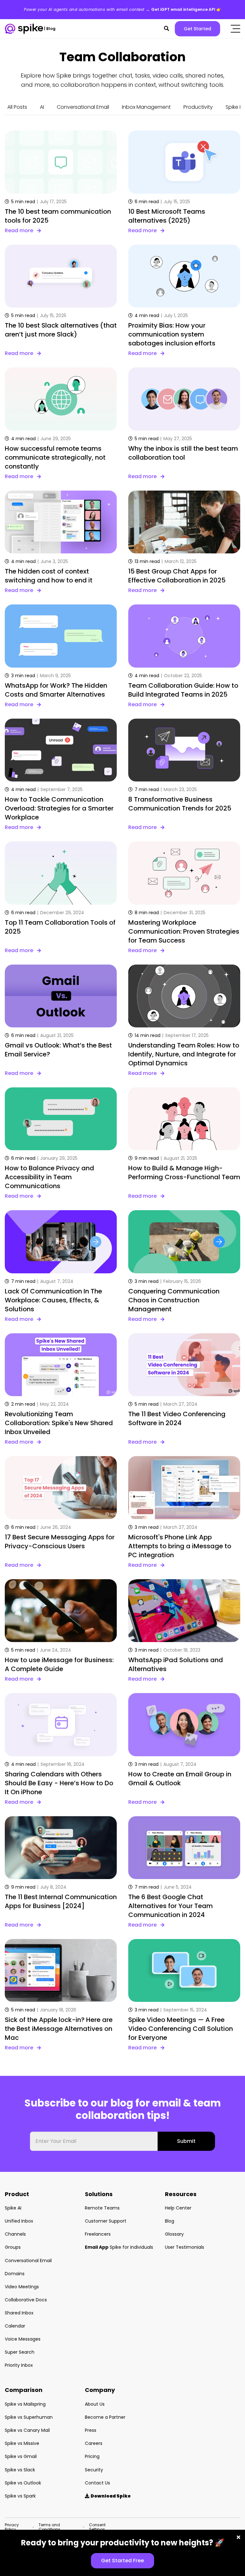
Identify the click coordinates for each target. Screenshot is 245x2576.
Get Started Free (122, 2561)
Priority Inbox (19, 2365)
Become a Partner (105, 2417)
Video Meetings (22, 2287)
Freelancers (98, 2234)
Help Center (178, 2208)
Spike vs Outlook (23, 2483)
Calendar (15, 2326)
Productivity (198, 107)
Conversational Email (83, 107)
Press (91, 2430)
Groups (13, 2247)
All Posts (17, 107)
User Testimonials (185, 2247)
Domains (15, 2274)
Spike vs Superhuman (29, 2417)
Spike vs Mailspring (25, 2404)
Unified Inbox (19, 2221)
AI (42, 107)
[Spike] (24, 29)
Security (94, 2470)
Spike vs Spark (20, 2496)
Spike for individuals (119, 2247)
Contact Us (97, 2483)
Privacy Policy (12, 2527)
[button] (167, 29)
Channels (15, 2234)
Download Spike (108, 2496)
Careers (94, 2443)
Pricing (92, 2456)
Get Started (197, 29)
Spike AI (13, 2208)
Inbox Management (146, 107)
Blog (170, 2221)
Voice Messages (23, 2339)
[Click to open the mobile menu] (235, 29)
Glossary (174, 2234)
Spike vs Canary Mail (27, 2430)
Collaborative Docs (26, 2300)
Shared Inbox (19, 2313)
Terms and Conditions (49, 2527)
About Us (95, 2404)
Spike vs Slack (20, 2470)
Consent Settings (97, 2527)
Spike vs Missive (22, 2443)
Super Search (20, 2352)
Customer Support (106, 2221)
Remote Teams (102, 2208)
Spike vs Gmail (21, 2456)
